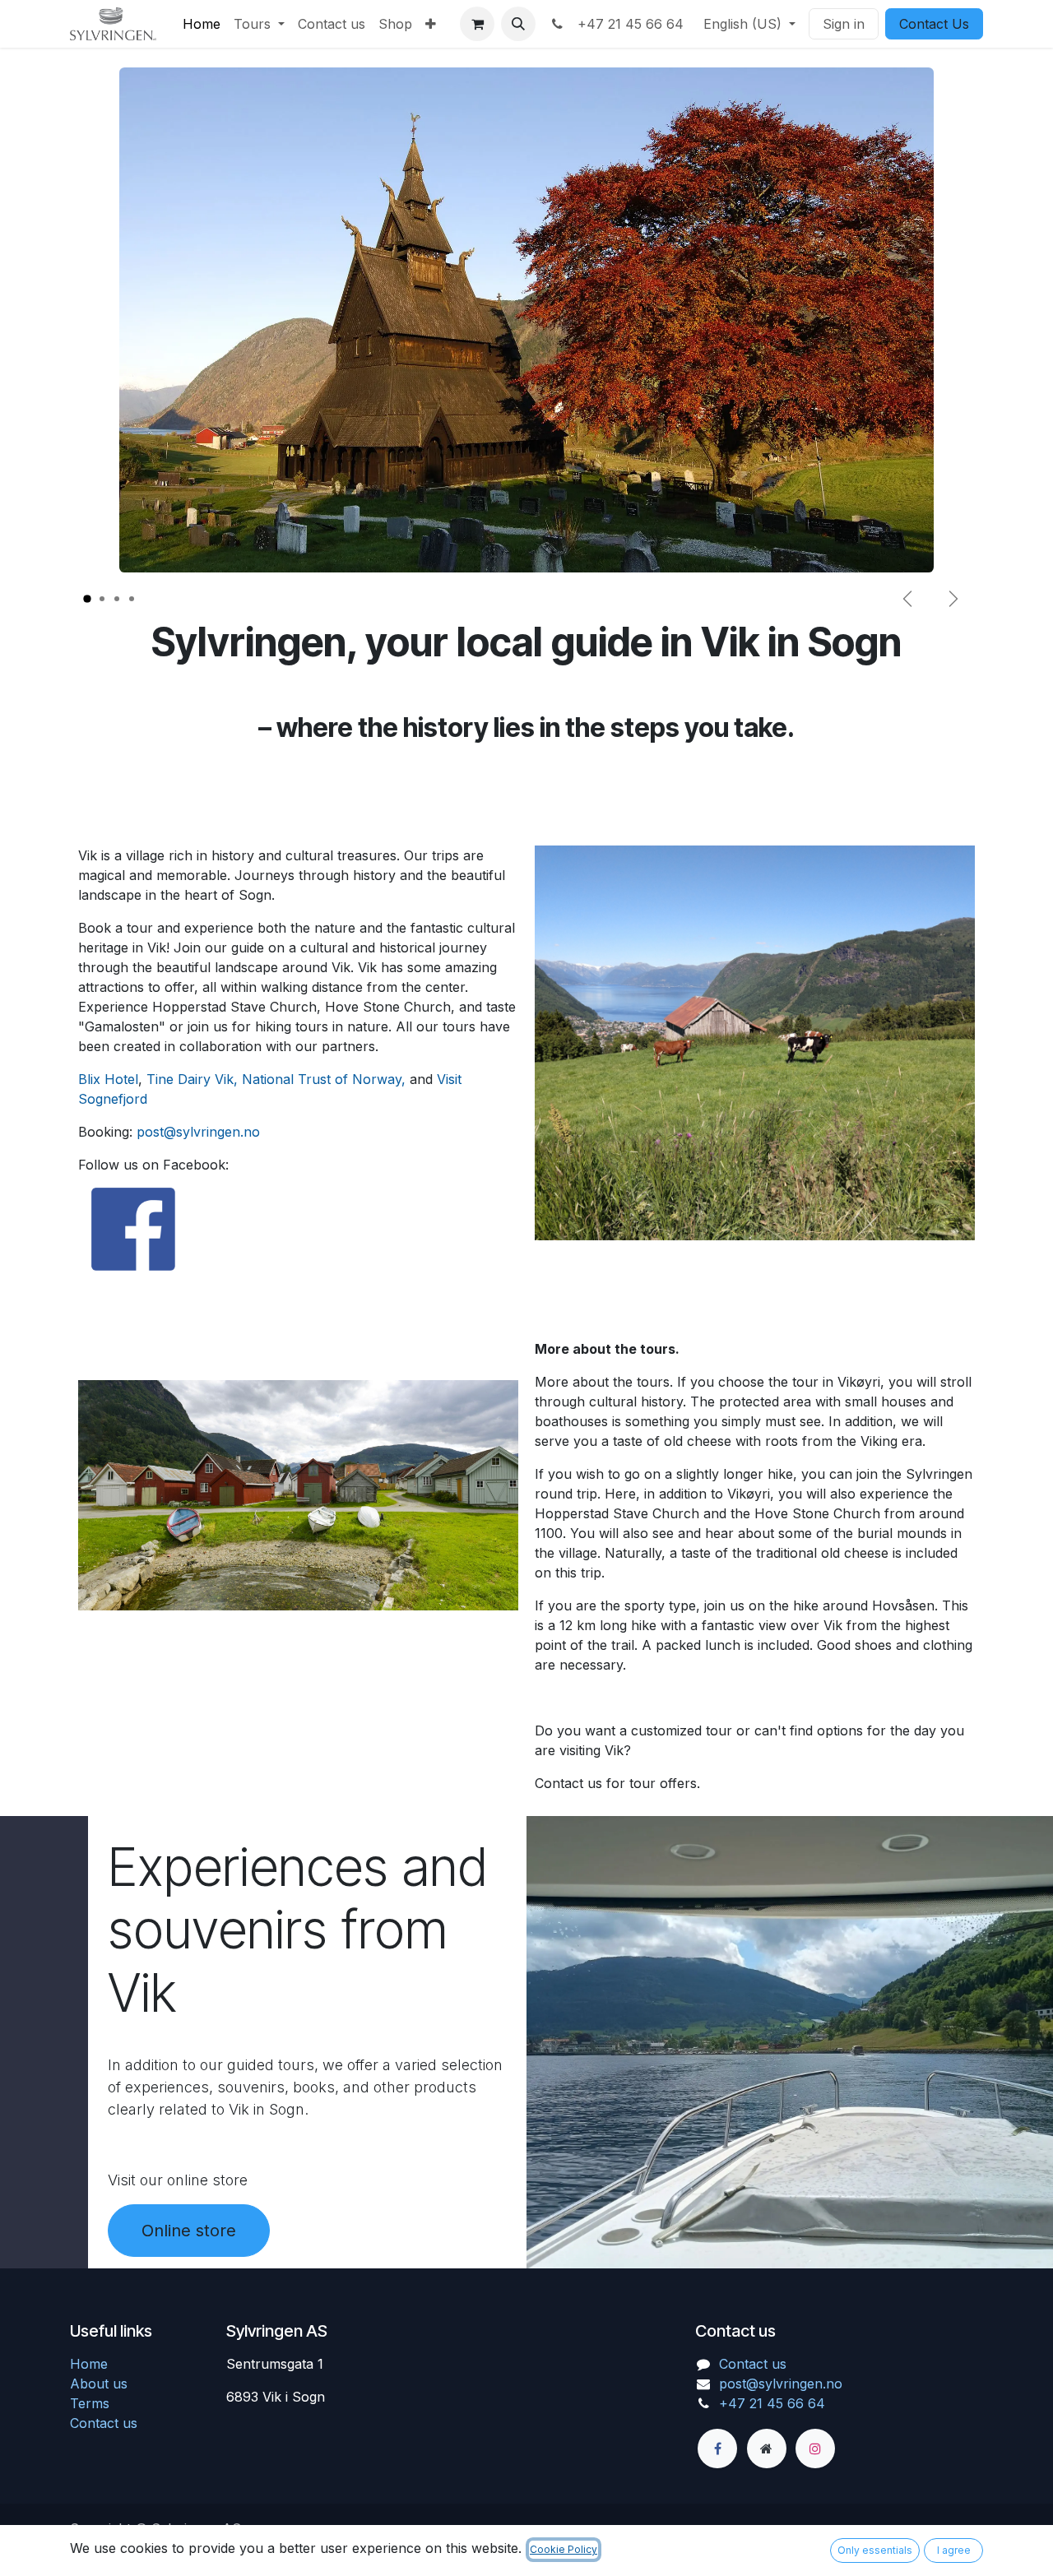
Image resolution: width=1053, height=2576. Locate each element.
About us (99, 2384)
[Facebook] (717, 2449)
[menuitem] (202, 24)
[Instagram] (815, 2449)
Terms (90, 2403)
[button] (518, 24)
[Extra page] (767, 2449)
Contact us (104, 2423)
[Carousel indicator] (87, 599)
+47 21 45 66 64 (626, 24)
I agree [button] (954, 2550)
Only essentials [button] (875, 2550)
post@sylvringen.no (198, 1132)
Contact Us (934, 24)
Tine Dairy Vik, (192, 1079)
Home (89, 2364)
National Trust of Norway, (324, 1079)
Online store (189, 2231)
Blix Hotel (108, 1079)
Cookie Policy (564, 2549)
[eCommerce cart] (477, 24)
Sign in (844, 24)
